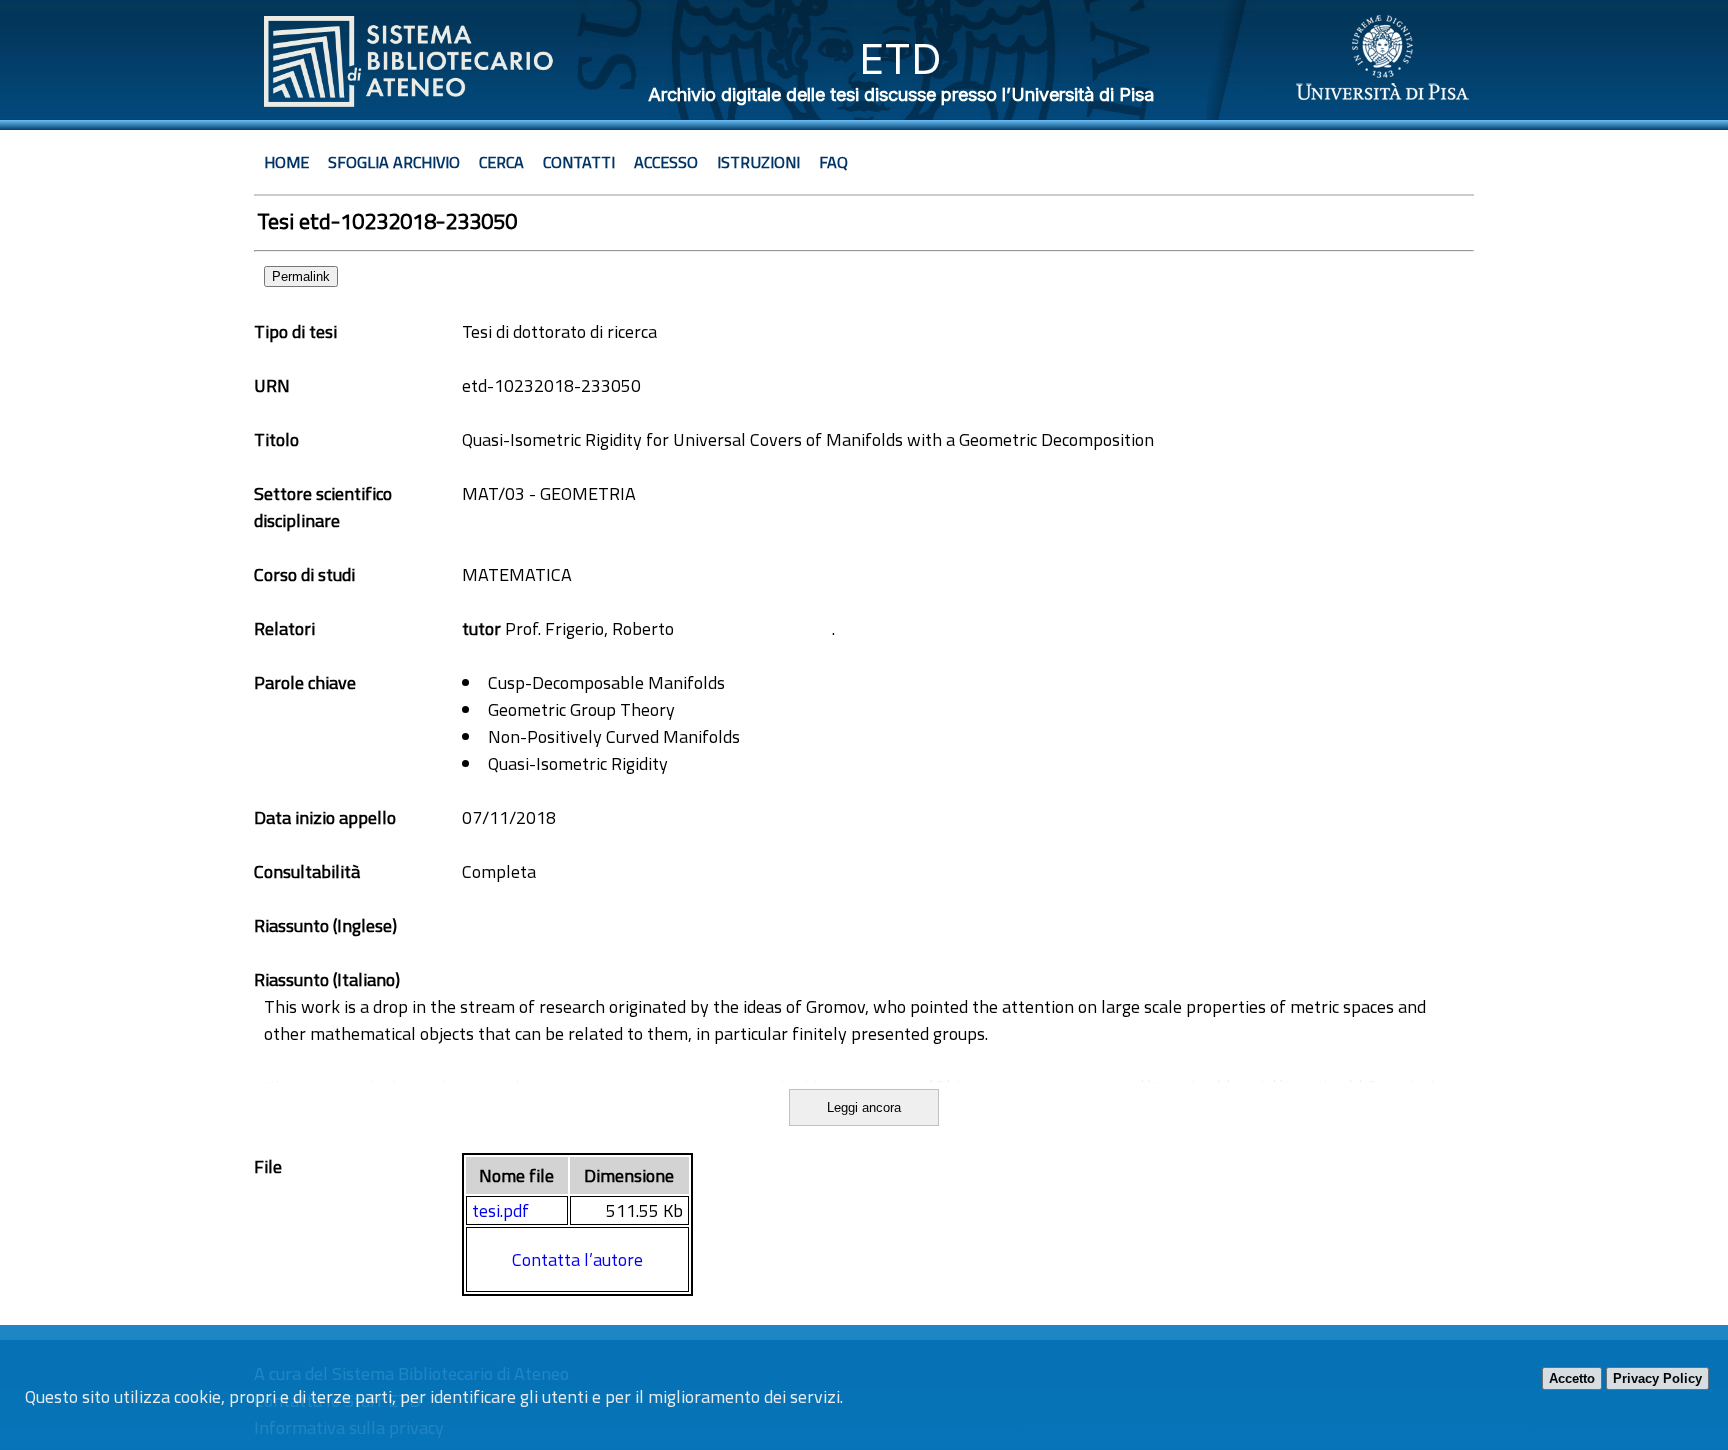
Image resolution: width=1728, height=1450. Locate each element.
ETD (900, 58)
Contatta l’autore (577, 1259)
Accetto (1572, 1378)
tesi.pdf (500, 1210)
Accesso (666, 162)
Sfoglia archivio (394, 162)
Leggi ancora (864, 1107)
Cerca (501, 162)
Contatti (579, 162)
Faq (833, 162)
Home (286, 162)
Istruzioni (758, 162)
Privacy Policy (1657, 1378)
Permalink (301, 276)
